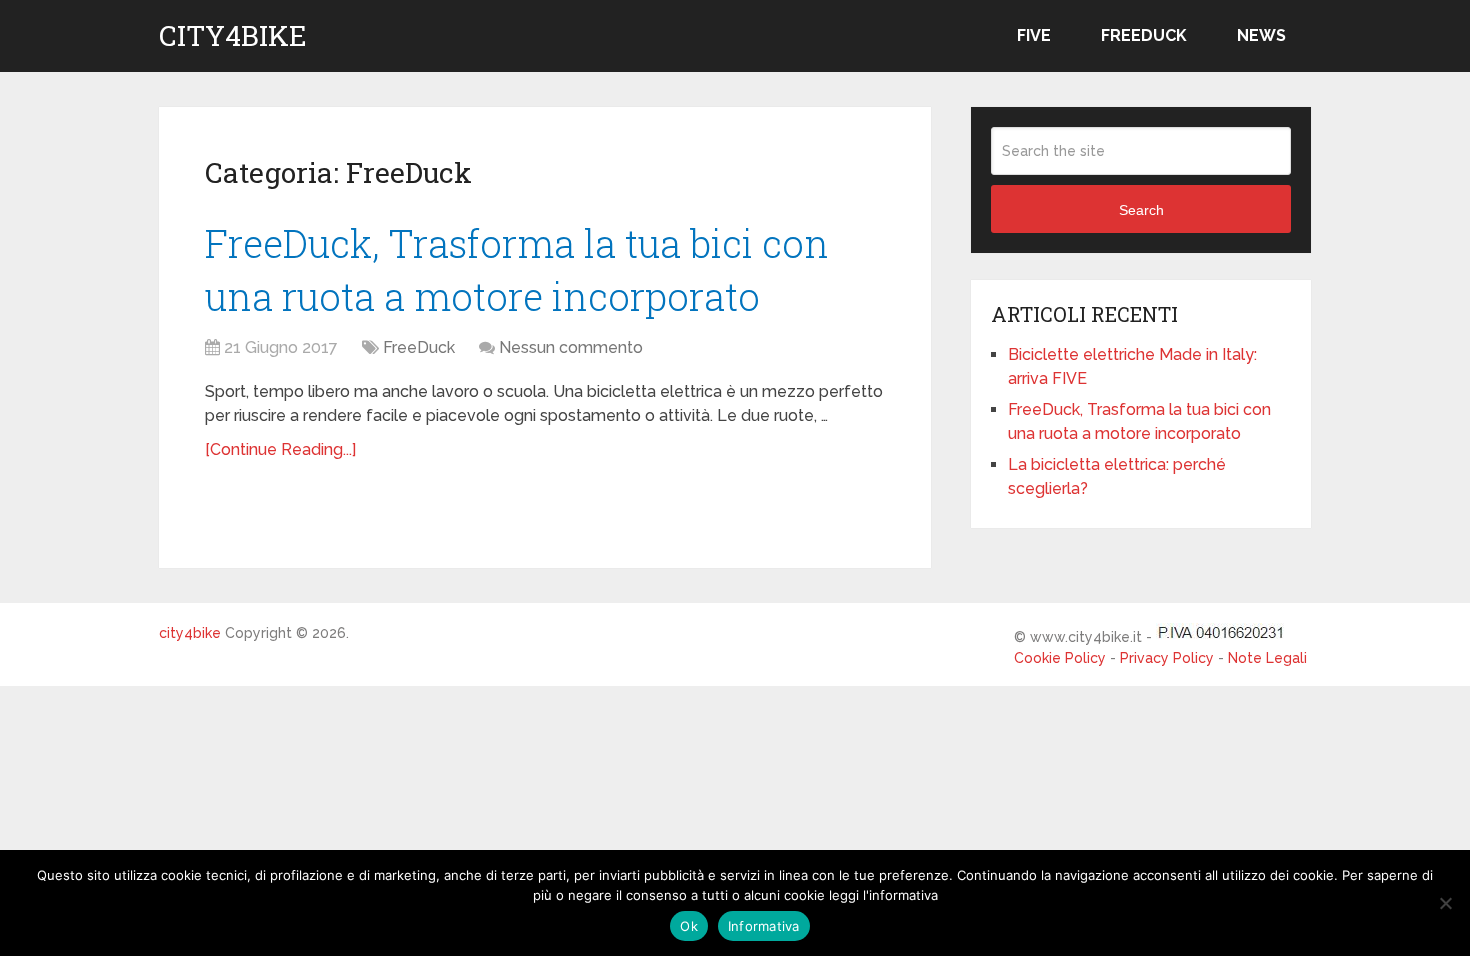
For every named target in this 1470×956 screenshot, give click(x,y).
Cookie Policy (1060, 658)
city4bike (233, 36)
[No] (1445, 903)
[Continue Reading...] (280, 449)
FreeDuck (1144, 35)
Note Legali (1267, 658)
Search (1141, 210)
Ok (689, 926)
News (1261, 35)
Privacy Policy (1167, 658)
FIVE (1034, 35)
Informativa (764, 926)
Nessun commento (571, 347)
